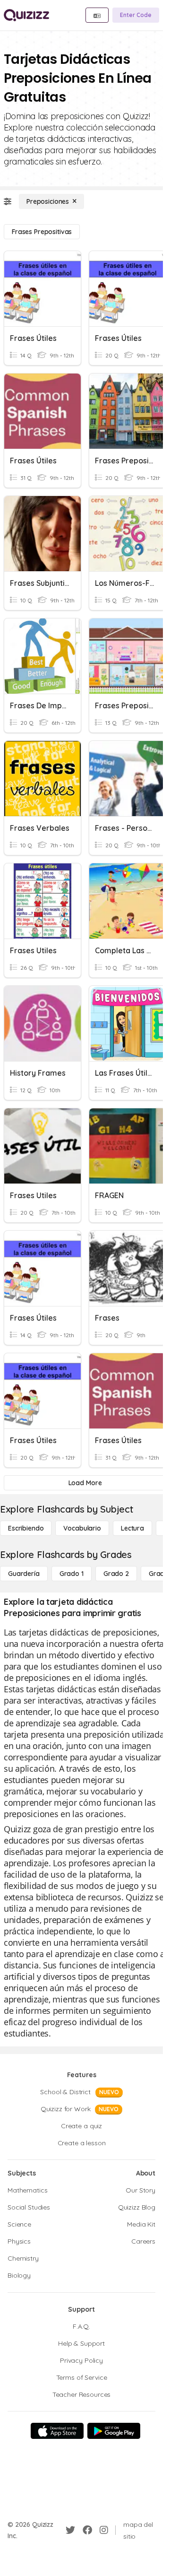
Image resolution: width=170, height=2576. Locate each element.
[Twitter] (70, 2530)
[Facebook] (87, 2530)
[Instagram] (104, 2530)
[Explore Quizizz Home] (26, 15)
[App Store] (57, 2431)
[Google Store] (114, 2431)
